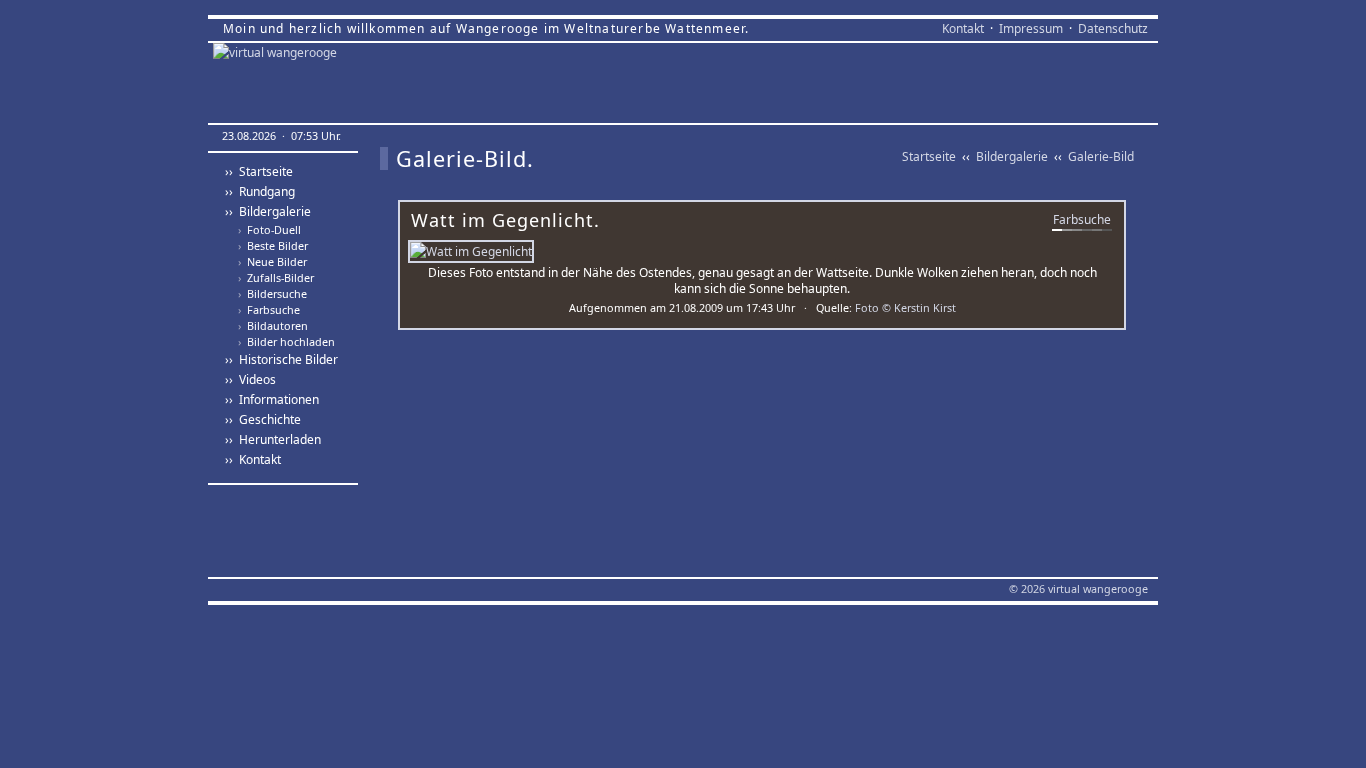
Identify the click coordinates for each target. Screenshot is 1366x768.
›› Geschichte (263, 419)
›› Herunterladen (273, 439)
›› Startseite (259, 171)
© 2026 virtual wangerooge (1078, 588)
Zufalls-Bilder (276, 278)
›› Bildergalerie (268, 211)
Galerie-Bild (1101, 156)
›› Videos (250, 379)
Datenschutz (1113, 28)
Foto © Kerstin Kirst (905, 307)
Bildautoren (273, 326)
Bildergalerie (1012, 156)
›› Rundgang (260, 191)
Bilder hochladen (286, 342)
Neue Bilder (272, 262)
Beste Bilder (273, 246)
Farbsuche (269, 310)
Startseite (929, 156)
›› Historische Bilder (281, 359)
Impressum (1031, 28)
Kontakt (963, 28)
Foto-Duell (269, 230)
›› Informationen (272, 399)
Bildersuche (272, 294)
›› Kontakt (253, 459)
